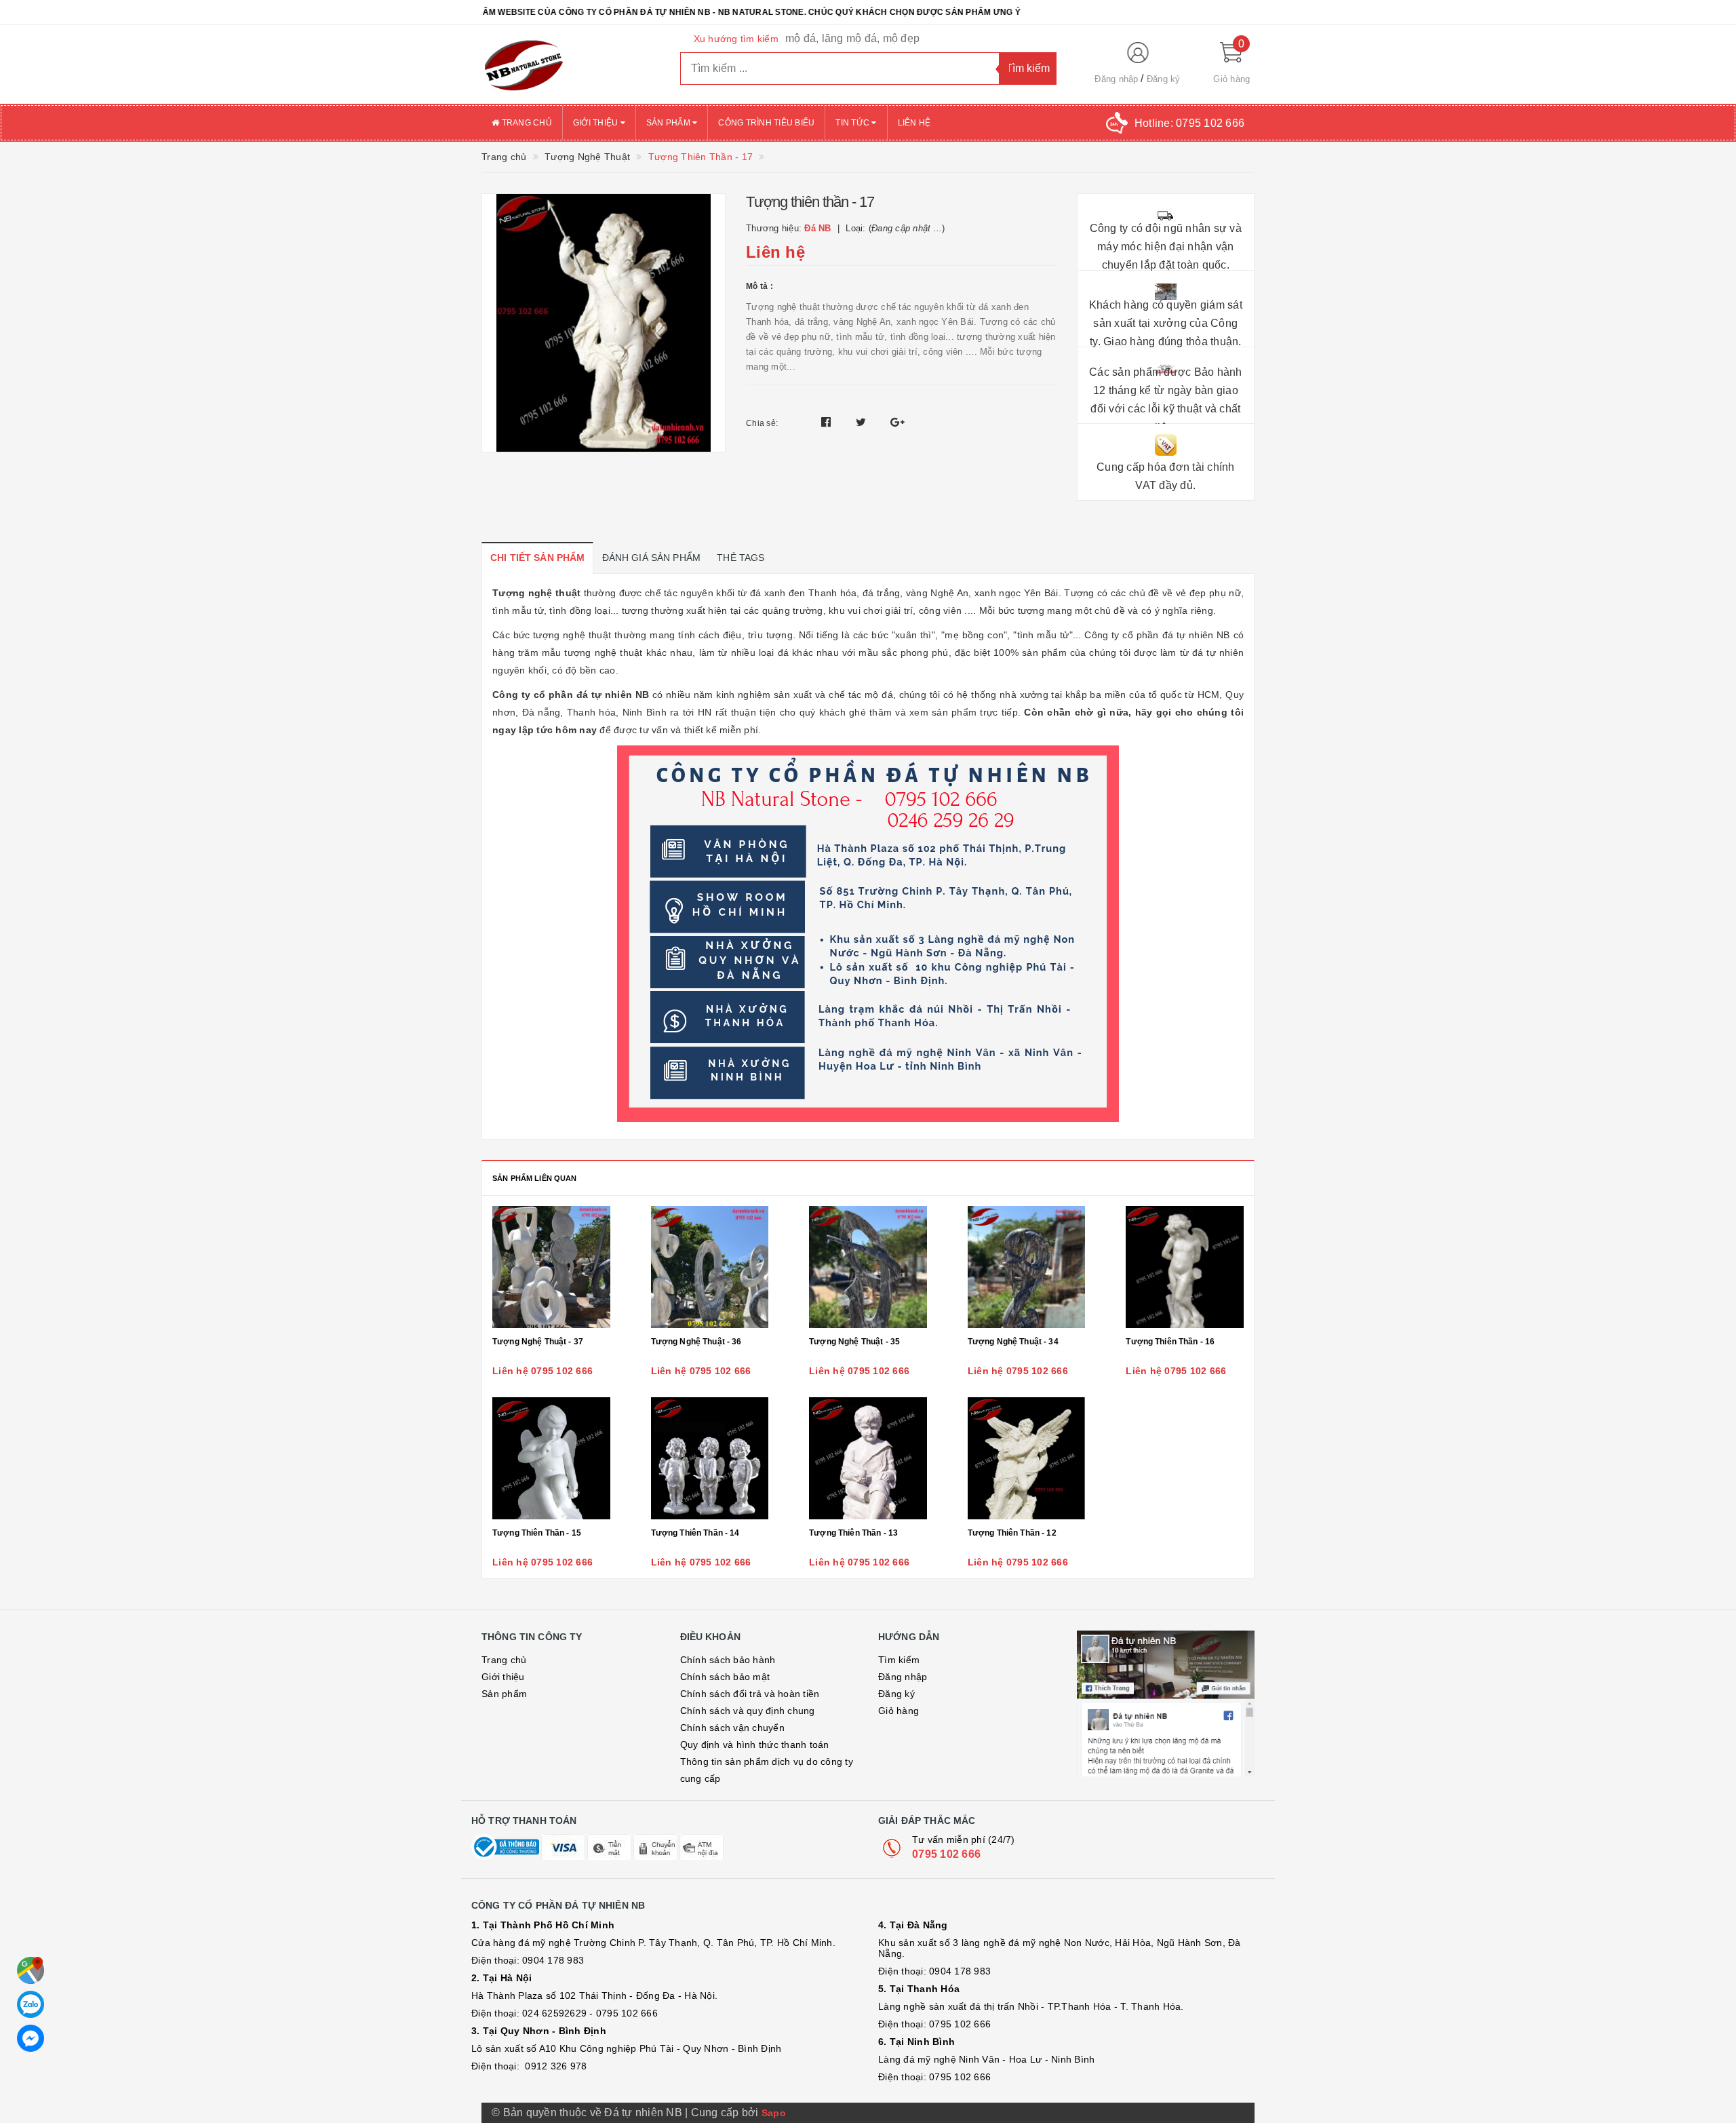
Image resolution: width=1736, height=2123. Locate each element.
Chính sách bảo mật (725, 1677)
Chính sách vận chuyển (732, 1728)
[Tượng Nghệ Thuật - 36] (710, 1267)
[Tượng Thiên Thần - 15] (551, 1458)
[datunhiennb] (571, 64)
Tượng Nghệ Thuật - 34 (1013, 1342)
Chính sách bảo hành (728, 1660)
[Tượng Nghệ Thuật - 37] (551, 1267)
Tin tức (853, 123)
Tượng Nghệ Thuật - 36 (696, 1342)
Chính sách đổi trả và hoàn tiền (750, 1694)
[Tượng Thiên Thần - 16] (1185, 1267)
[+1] (897, 422)
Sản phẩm (669, 123)
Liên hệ (914, 123)
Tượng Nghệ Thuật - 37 (538, 1342)
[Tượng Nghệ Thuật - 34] (1027, 1267)
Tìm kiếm (899, 1660)
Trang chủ (526, 123)
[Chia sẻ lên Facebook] (828, 422)
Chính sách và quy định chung (748, 1711)
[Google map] (31, 1970)
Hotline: (1189, 123)
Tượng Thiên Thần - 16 (1170, 1342)
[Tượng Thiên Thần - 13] (868, 1458)
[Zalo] (31, 2004)
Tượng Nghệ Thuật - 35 (854, 1342)
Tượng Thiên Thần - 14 (695, 1533)
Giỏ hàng (899, 1711)
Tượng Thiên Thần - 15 (537, 1533)
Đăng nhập (1116, 79)
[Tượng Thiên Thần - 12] (1027, 1458)
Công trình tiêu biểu (766, 123)
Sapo (774, 2113)
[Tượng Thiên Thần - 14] (710, 1458)
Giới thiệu (597, 123)
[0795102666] (31, 2038)
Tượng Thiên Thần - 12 (1012, 1533)
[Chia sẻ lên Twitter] (863, 422)
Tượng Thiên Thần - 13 (853, 1533)
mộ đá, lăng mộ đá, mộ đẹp (852, 38)
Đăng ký (1164, 79)
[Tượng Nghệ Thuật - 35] (868, 1267)
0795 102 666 (946, 1854)
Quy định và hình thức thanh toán (755, 1745)
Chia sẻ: (762, 423)
